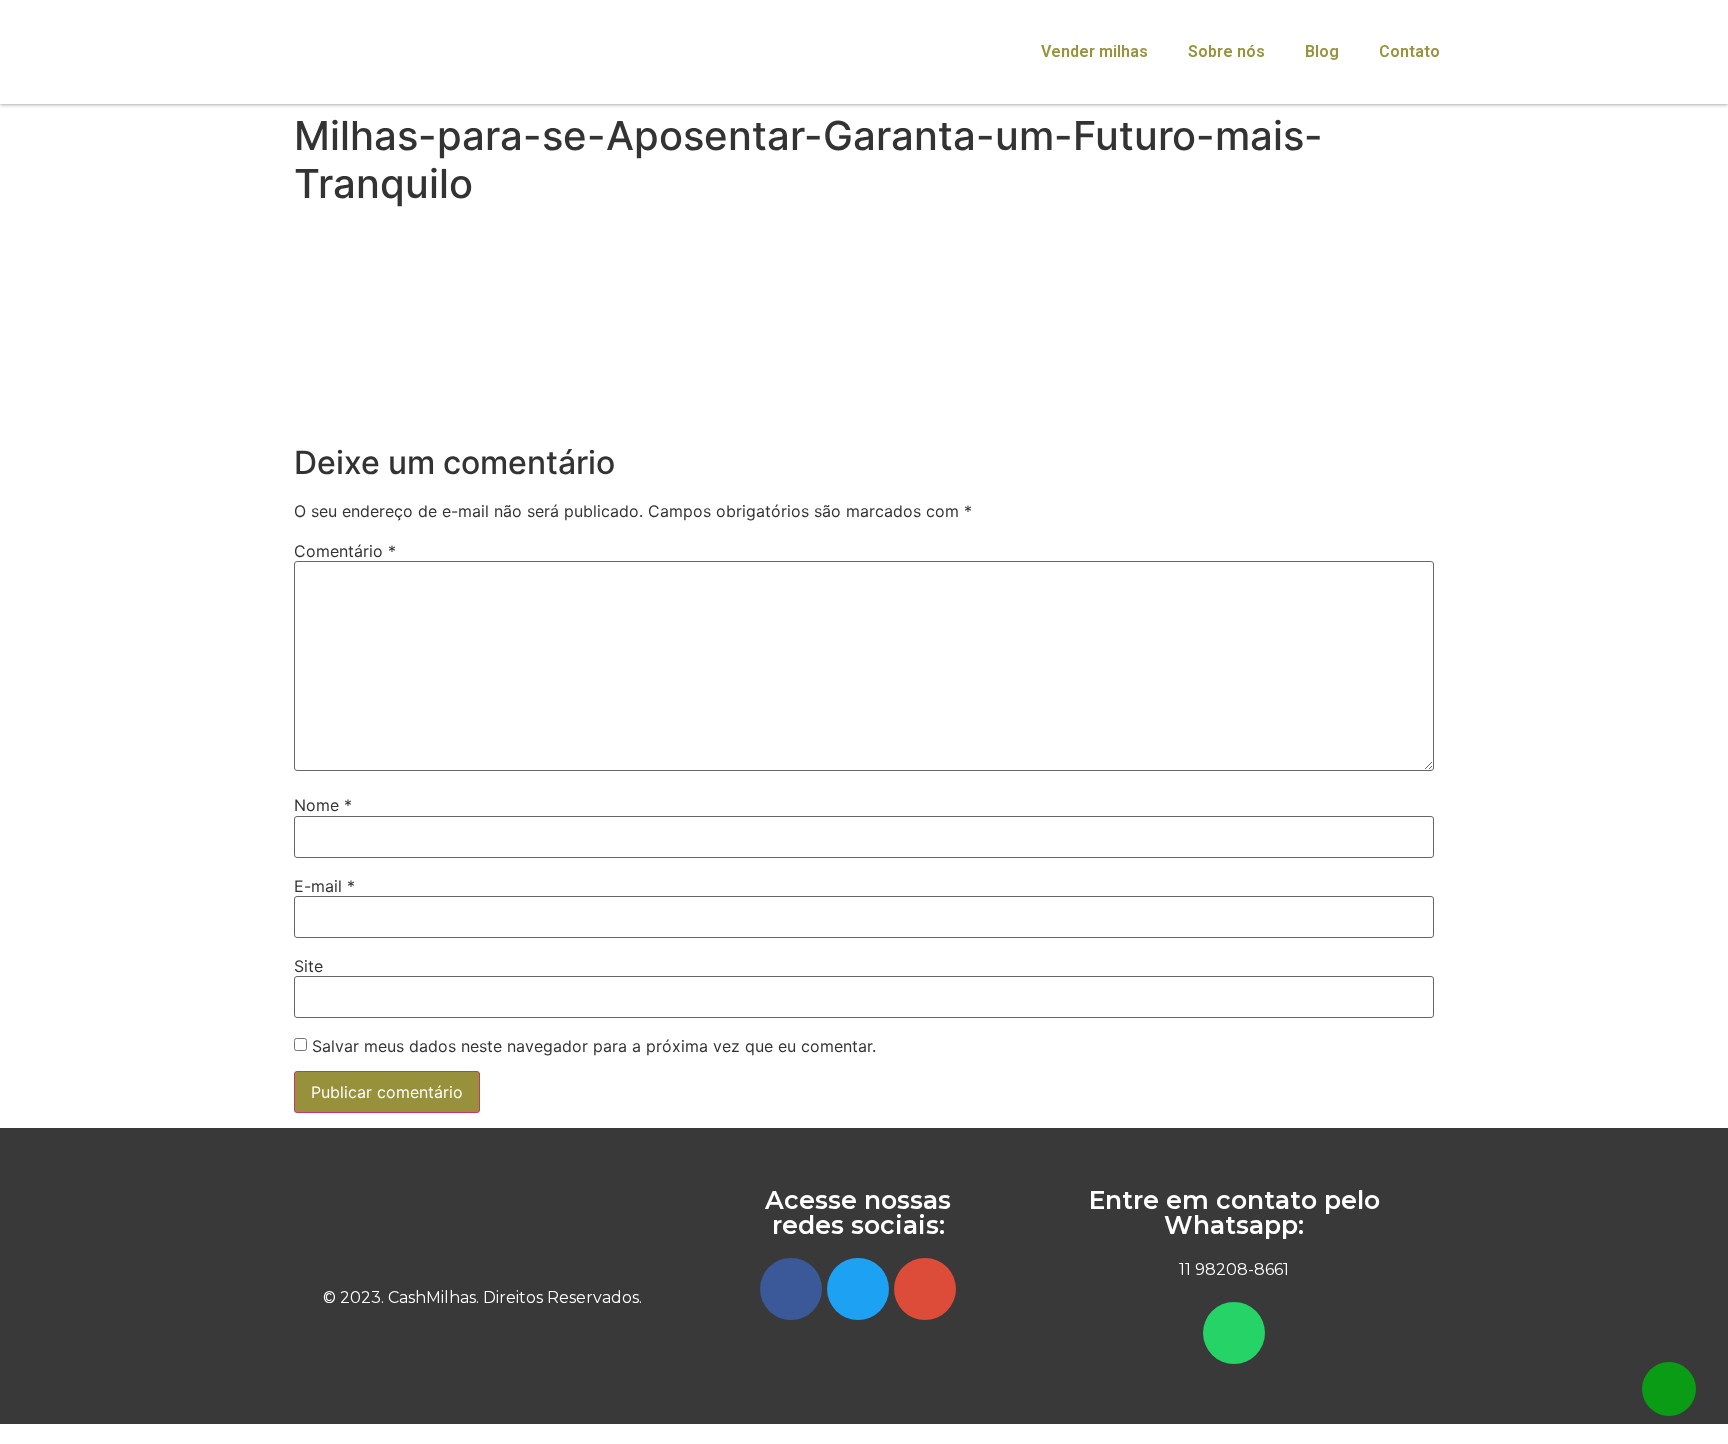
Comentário (345, 551)
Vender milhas (1094, 51)
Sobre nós (1226, 51)
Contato (1409, 51)
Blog (1322, 51)
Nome (323, 805)
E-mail (324, 886)
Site (308, 966)
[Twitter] (858, 1289)
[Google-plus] (925, 1289)
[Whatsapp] (1234, 1333)
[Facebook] (791, 1289)
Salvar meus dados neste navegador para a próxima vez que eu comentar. (594, 1046)
